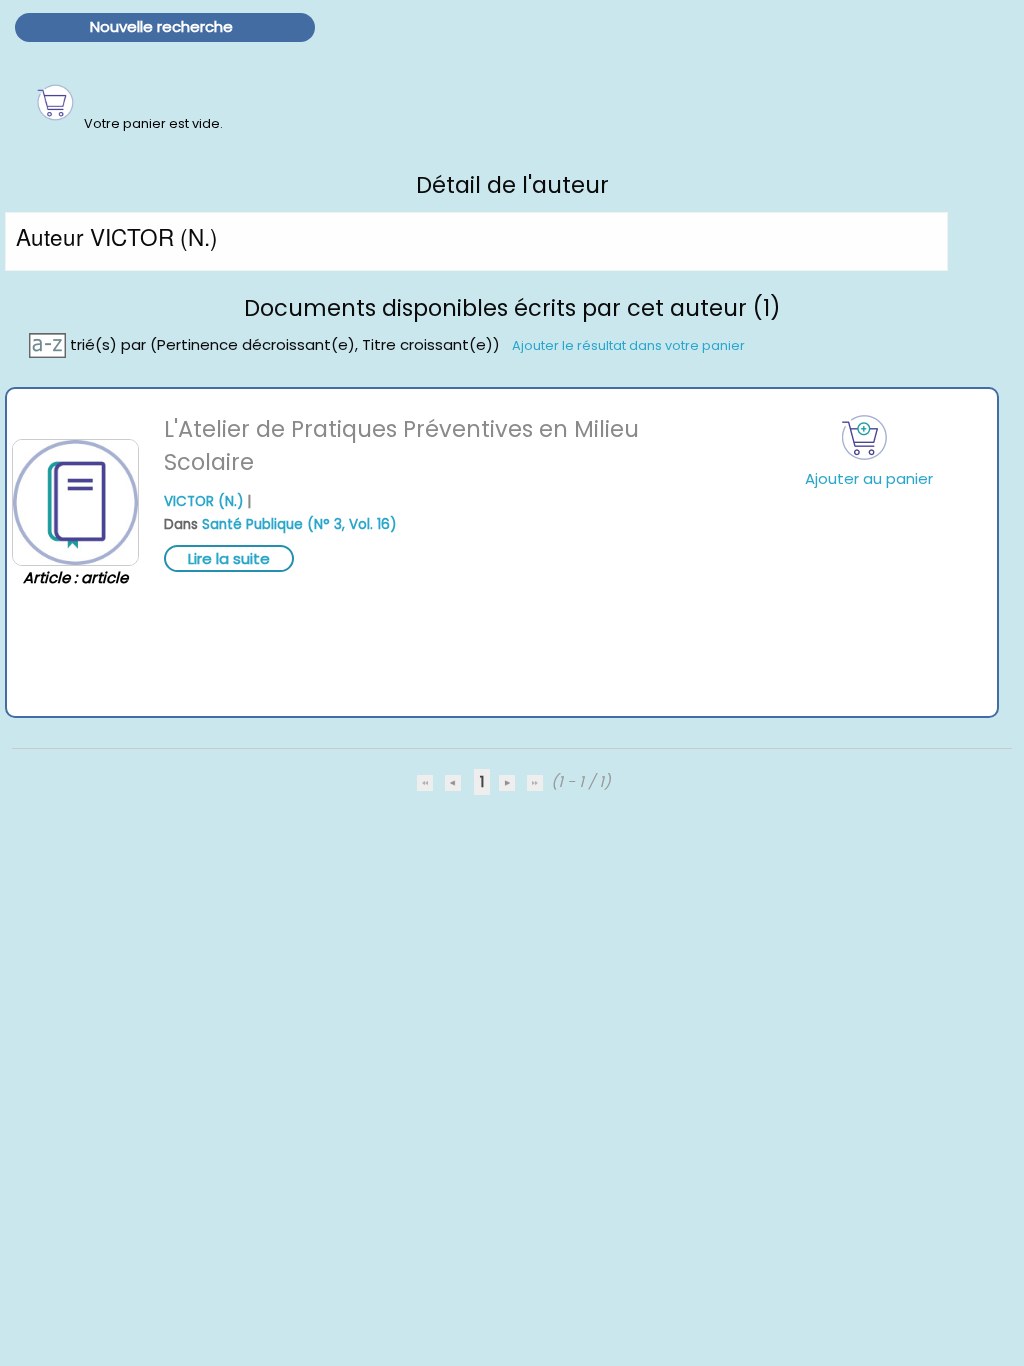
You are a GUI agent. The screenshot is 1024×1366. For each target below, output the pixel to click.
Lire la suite (229, 558)
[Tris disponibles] (49, 343)
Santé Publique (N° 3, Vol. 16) (299, 524)
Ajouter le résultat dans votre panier (628, 344)
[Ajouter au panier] (865, 437)
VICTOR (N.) (203, 501)
